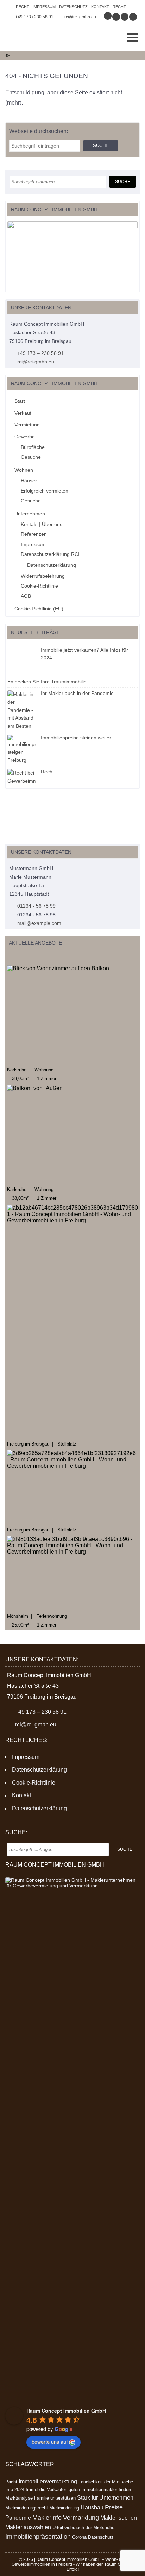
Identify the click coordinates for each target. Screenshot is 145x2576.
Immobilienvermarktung (48, 2481)
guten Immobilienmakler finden (100, 2490)
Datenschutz (73, 7)
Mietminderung (64, 2508)
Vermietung (27, 425)
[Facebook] (116, 17)
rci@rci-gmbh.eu (80, 17)
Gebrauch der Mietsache (89, 2528)
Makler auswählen (28, 2527)
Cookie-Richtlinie (39, 586)
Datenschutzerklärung (52, 565)
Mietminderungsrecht (27, 2508)
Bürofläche (33, 447)
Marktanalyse (19, 2498)
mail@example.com (39, 923)
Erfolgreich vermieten (45, 491)
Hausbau (92, 2508)
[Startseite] (32, 39)
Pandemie (18, 2518)
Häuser (29, 481)
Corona (79, 2537)
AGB (26, 596)
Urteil (58, 2528)
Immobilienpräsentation (38, 2537)
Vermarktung (81, 2518)
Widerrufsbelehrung (43, 576)
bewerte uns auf (50, 2442)
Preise (114, 2507)
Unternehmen (30, 514)
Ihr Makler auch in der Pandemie (77, 693)
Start (20, 401)
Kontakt (100, 7)
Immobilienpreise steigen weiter (76, 738)
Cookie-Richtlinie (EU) (39, 609)
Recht (23, 7)
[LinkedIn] (133, 17)
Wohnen (24, 470)
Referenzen (34, 534)
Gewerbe (25, 437)
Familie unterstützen (55, 2498)
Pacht (11, 2482)
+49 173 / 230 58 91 (34, 17)
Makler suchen (119, 2518)
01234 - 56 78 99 (36, 906)
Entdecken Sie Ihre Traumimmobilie (47, 682)
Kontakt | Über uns (42, 524)
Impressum (44, 7)
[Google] (108, 17)
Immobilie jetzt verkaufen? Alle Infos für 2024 (84, 654)
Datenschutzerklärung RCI (50, 554)
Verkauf (23, 413)
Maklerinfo (47, 2518)
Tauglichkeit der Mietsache (106, 2482)
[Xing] (125, 17)
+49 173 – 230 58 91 (40, 353)
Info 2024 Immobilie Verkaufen (36, 2490)
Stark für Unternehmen (105, 2498)
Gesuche (31, 457)
